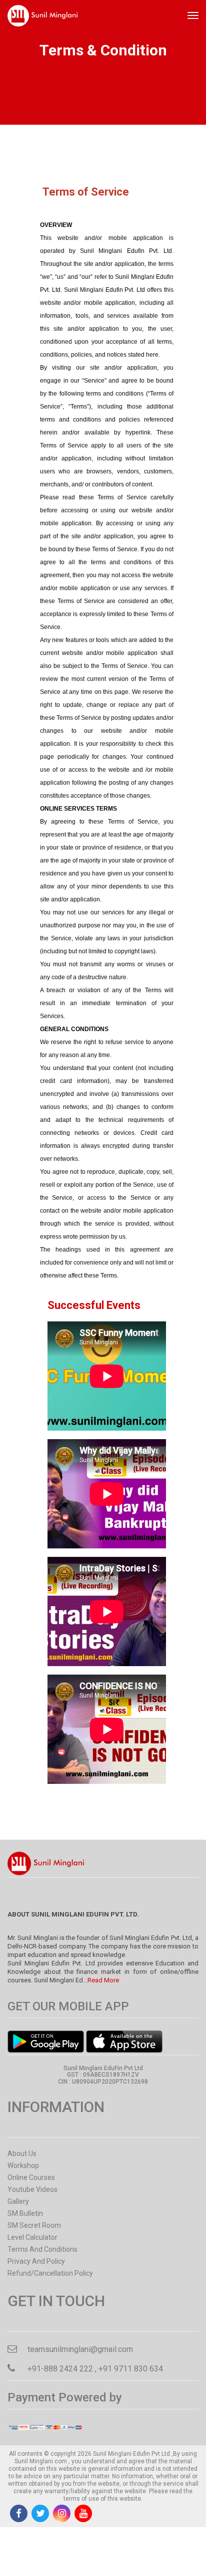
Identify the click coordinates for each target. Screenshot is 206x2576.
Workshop (23, 2165)
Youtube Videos (32, 2189)
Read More (103, 1980)
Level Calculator (32, 2237)
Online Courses (31, 2177)
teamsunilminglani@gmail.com (80, 2349)
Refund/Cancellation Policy (50, 2273)
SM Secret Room (34, 2225)
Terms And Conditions (42, 2249)
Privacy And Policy (36, 2261)
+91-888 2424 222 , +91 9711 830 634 (95, 2369)
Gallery (18, 2201)
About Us (22, 2153)
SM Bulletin (25, 2213)
